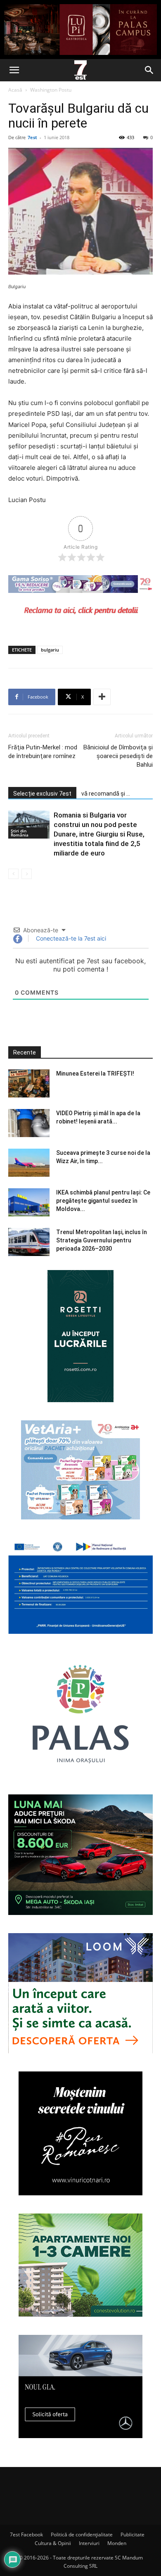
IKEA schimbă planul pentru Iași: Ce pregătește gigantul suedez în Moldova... (103, 1201)
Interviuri (89, 2543)
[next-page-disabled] (27, 874)
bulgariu (50, 650)
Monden (117, 2543)
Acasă (15, 90)
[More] (102, 697)
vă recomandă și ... (106, 794)
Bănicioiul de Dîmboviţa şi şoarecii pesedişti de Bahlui (118, 756)
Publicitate (133, 2535)
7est (32, 137)
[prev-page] (13, 874)
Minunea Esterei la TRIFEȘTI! (95, 1074)
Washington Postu (51, 90)
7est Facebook (26, 2535)
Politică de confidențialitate (82, 2535)
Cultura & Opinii (53, 2543)
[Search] (149, 70)
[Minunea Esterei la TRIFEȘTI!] (29, 1084)
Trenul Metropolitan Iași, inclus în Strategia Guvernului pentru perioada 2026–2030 (102, 1240)
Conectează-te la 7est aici (70, 938)
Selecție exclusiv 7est (42, 794)
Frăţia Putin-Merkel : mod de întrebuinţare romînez (43, 752)
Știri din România (20, 833)
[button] (14, 70)
